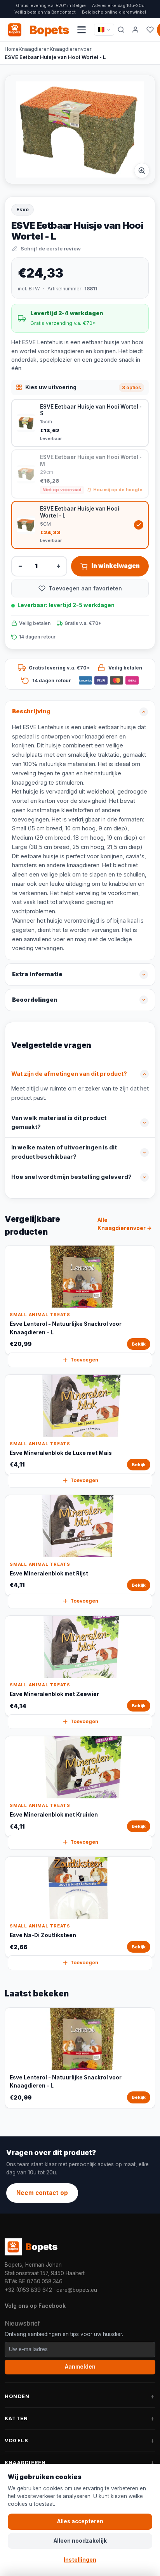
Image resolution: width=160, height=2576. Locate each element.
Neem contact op (42, 2193)
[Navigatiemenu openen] (82, 30)
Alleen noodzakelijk (80, 2541)
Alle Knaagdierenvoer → (125, 1224)
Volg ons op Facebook (35, 2306)
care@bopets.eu (77, 2290)
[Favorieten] (150, 30)
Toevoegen (84, 1360)
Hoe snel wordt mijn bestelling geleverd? (71, 1177)
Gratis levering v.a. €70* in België (51, 5)
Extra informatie (37, 974)
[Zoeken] (121, 30)
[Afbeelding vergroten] (142, 171)
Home (12, 49)
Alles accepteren (80, 2521)
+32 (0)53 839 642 (28, 2290)
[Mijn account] (136, 30)
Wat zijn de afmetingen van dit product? (69, 1074)
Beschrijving (31, 711)
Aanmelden (80, 2367)
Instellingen (80, 2560)
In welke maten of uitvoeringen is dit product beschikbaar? (64, 1152)
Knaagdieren (34, 49)
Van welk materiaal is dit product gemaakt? (59, 1123)
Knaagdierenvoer (71, 49)
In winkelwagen (116, 566)
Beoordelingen (35, 1000)
